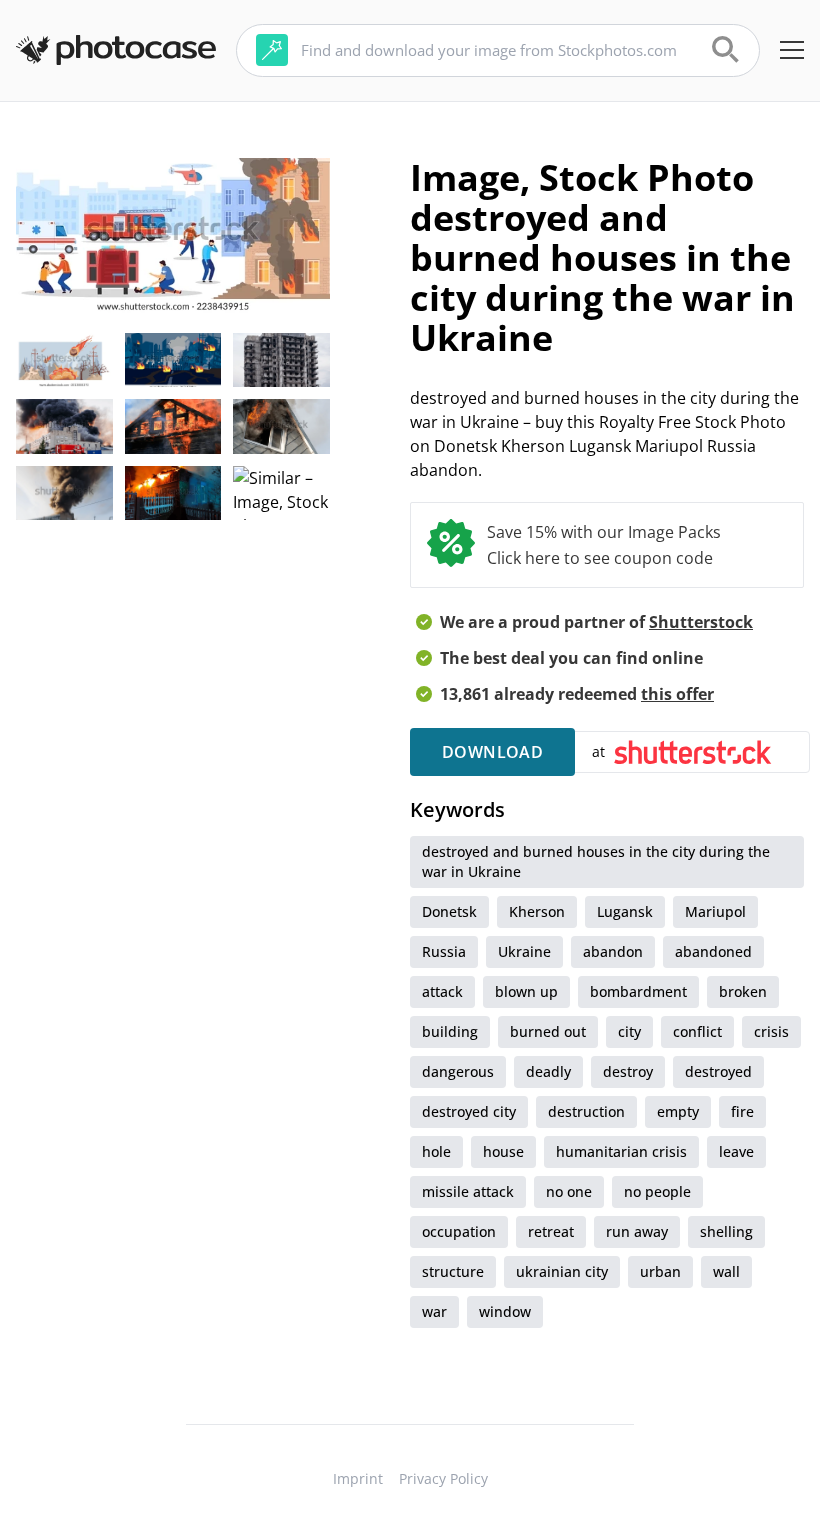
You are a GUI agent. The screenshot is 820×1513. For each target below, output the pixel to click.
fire (742, 1111)
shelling (726, 1231)
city (629, 1031)
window (505, 1311)
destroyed (718, 1071)
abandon (613, 951)
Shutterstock (701, 622)
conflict (697, 1031)
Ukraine (524, 951)
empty (678, 1111)
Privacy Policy (443, 1478)
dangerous (458, 1071)
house (503, 1151)
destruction (586, 1111)
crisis (771, 1031)
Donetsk (449, 911)
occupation (459, 1231)
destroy (628, 1071)
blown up (526, 991)
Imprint (358, 1478)
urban (660, 1271)
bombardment (638, 991)
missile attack (468, 1191)
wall (726, 1271)
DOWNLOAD (492, 752)
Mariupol (715, 911)
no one (569, 1191)
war (434, 1311)
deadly (548, 1071)
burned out (548, 1031)
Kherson (537, 911)
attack (442, 991)
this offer (677, 694)
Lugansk (625, 911)
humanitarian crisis (621, 1151)
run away (637, 1231)
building (450, 1031)
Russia (444, 951)
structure (453, 1271)
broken (743, 991)
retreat (551, 1231)
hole (436, 1151)
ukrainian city (562, 1271)
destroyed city (469, 1111)
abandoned (713, 951)
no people (657, 1191)
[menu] (792, 50)
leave (736, 1151)
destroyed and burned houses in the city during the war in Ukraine (596, 861)
